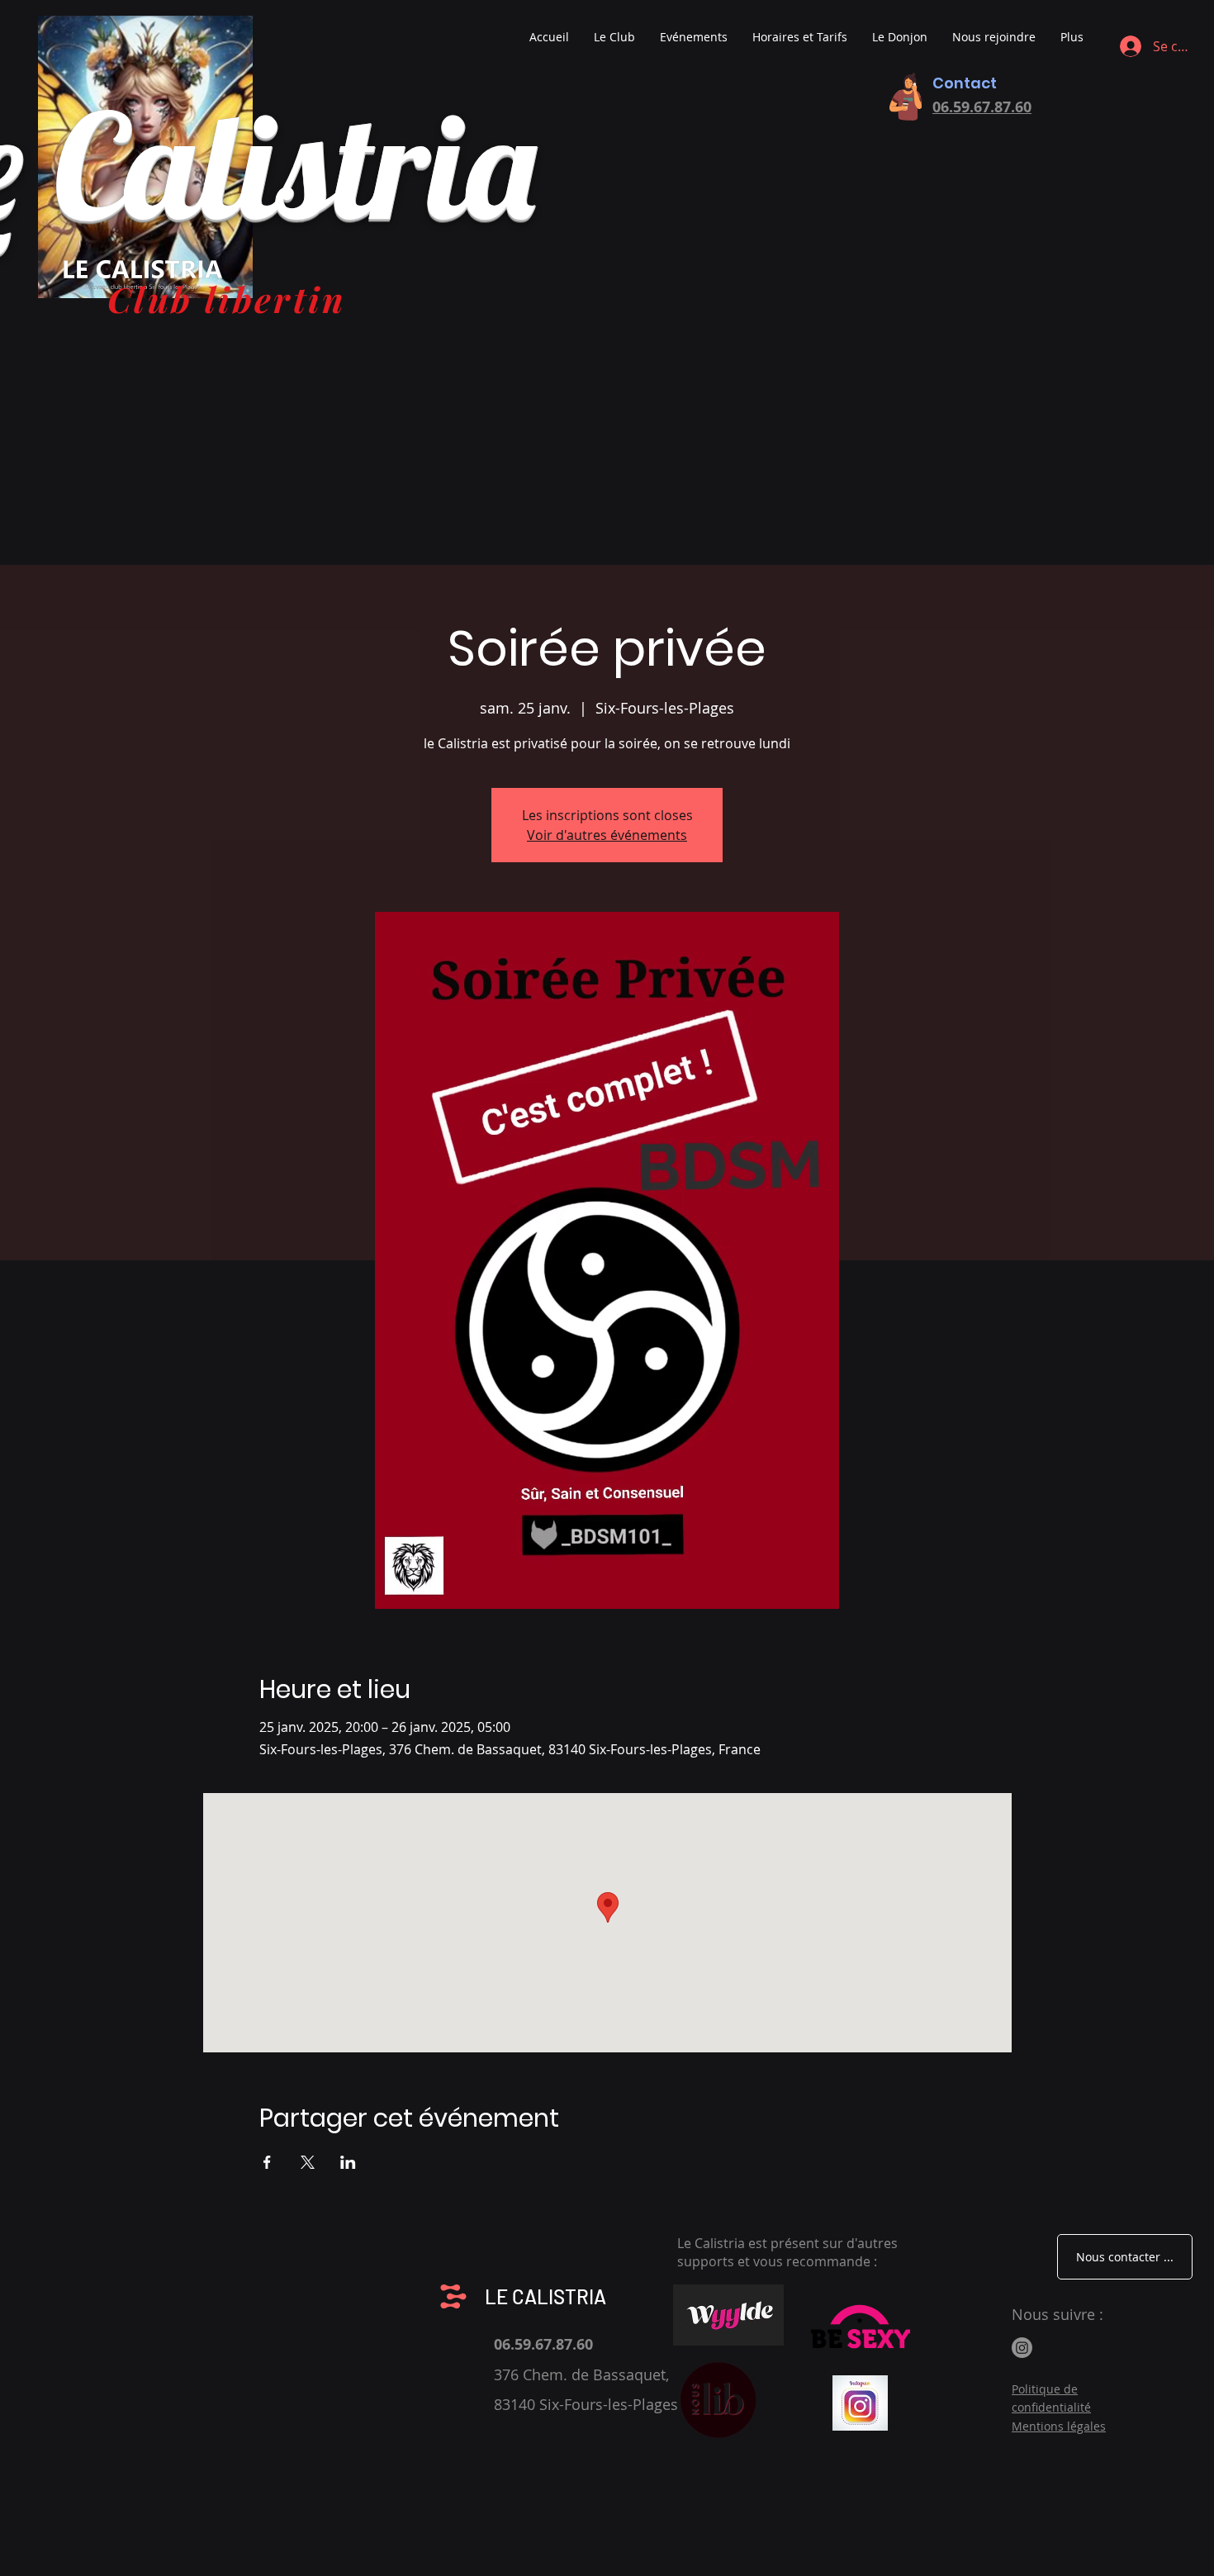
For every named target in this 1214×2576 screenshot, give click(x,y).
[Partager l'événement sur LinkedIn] (348, 2162)
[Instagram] (1022, 2348)
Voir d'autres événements (607, 835)
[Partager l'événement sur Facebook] (267, 2162)
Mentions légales (1059, 2426)
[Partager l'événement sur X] (308, 2162)
